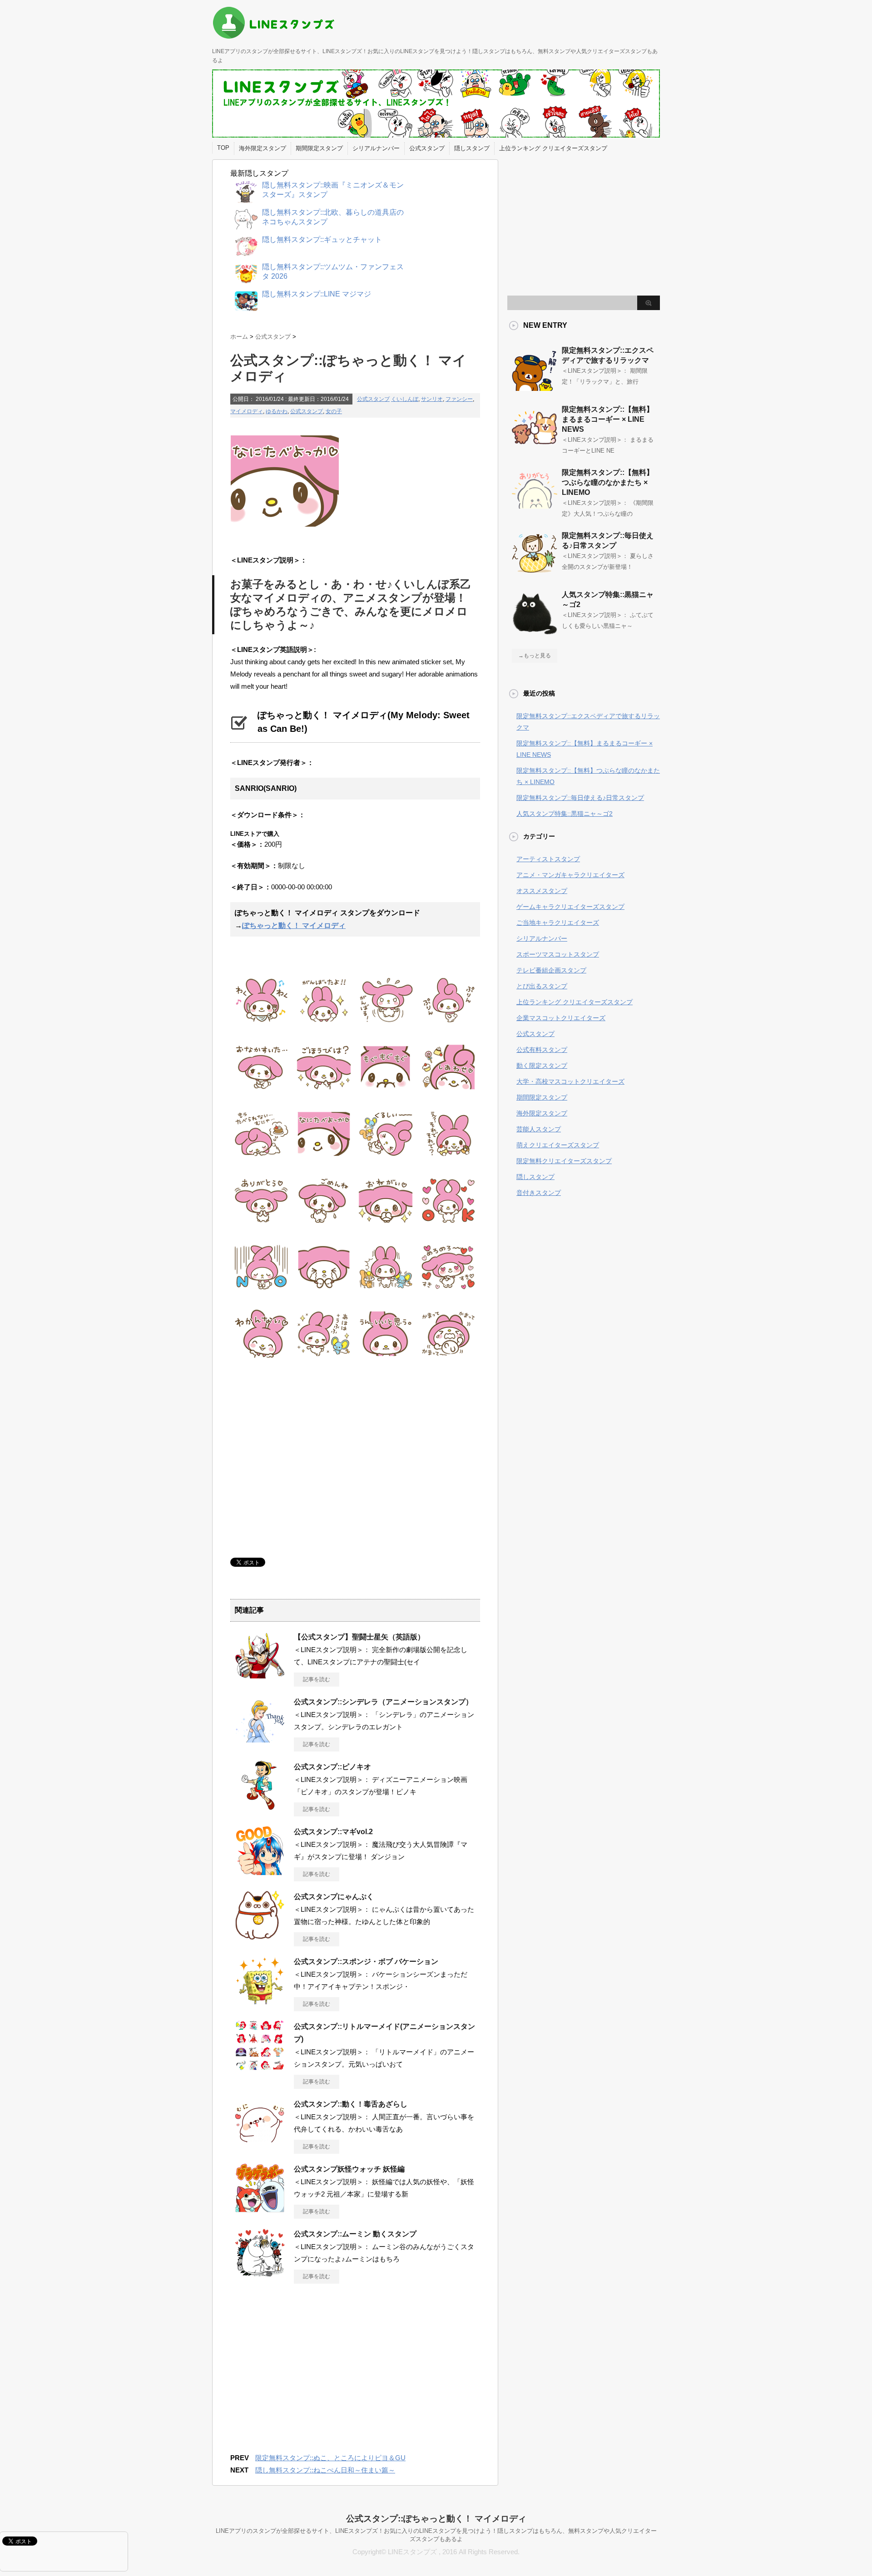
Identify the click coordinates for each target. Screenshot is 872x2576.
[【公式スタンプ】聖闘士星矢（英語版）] (260, 1677)
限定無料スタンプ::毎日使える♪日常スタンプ (580, 798)
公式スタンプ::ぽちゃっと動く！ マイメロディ (436, 2519)
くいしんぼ (405, 399)
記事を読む (317, 1679)
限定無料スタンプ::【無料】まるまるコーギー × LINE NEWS (608, 419)
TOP (223, 148)
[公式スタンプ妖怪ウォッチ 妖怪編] (260, 2209)
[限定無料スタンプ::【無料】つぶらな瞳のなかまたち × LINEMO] (535, 509)
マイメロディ (247, 411)
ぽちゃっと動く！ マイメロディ (294, 925)
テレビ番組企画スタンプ (551, 970)
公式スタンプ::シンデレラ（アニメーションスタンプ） (383, 1702)
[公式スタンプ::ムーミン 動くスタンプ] (260, 2274)
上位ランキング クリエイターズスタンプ (553, 148)
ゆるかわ (277, 411)
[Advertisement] (307, 1458)
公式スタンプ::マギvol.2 (333, 1832)
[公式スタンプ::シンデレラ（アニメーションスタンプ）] (260, 1742)
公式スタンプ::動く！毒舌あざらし (351, 2104)
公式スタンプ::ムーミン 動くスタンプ (355, 2234)
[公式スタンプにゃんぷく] (260, 1937)
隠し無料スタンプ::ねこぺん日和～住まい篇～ (325, 2470)
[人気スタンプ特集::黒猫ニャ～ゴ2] (535, 632)
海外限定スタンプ (263, 148)
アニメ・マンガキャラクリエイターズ (570, 875)
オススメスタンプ (542, 891)
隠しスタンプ (472, 148)
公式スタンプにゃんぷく (334, 1897)
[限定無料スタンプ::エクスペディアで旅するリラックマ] (535, 387)
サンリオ (432, 399)
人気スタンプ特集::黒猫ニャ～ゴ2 (565, 814)
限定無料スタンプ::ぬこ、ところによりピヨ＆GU (330, 2458)
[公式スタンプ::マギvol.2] (260, 1872)
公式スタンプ (427, 148)
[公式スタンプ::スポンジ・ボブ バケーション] (260, 2002)
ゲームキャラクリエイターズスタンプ (570, 907)
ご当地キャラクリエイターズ (558, 923)
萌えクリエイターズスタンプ (558, 1145)
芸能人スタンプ (539, 1129)
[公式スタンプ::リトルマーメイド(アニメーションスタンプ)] (260, 2067)
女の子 (334, 411)
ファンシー (459, 399)
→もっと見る (535, 656)
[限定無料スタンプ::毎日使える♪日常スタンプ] (535, 572)
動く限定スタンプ (542, 1066)
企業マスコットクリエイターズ (561, 1018)
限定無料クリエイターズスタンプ (564, 1161)
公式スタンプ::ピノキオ (332, 1767)
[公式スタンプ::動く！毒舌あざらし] (260, 2144)
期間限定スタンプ (319, 148)
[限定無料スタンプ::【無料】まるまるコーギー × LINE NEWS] (535, 446)
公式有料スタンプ (542, 1050)
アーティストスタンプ (548, 859)
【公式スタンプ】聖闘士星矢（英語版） (359, 1637)
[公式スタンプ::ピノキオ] (260, 1807)
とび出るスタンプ (542, 986)
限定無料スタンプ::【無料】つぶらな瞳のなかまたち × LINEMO (608, 482)
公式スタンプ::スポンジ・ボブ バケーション (366, 1962)
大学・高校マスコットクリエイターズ (570, 1081)
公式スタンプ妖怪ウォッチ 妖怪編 (349, 2169)
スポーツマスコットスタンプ (558, 954)
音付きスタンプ (539, 1193)
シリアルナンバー (376, 148)
